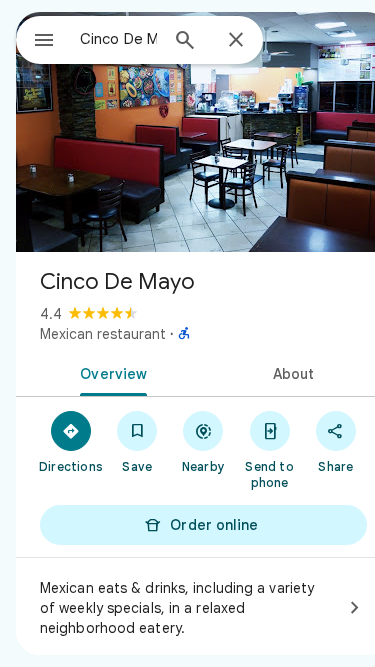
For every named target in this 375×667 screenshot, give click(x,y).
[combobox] (118, 39)
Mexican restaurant (103, 334)
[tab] (110, 372)
